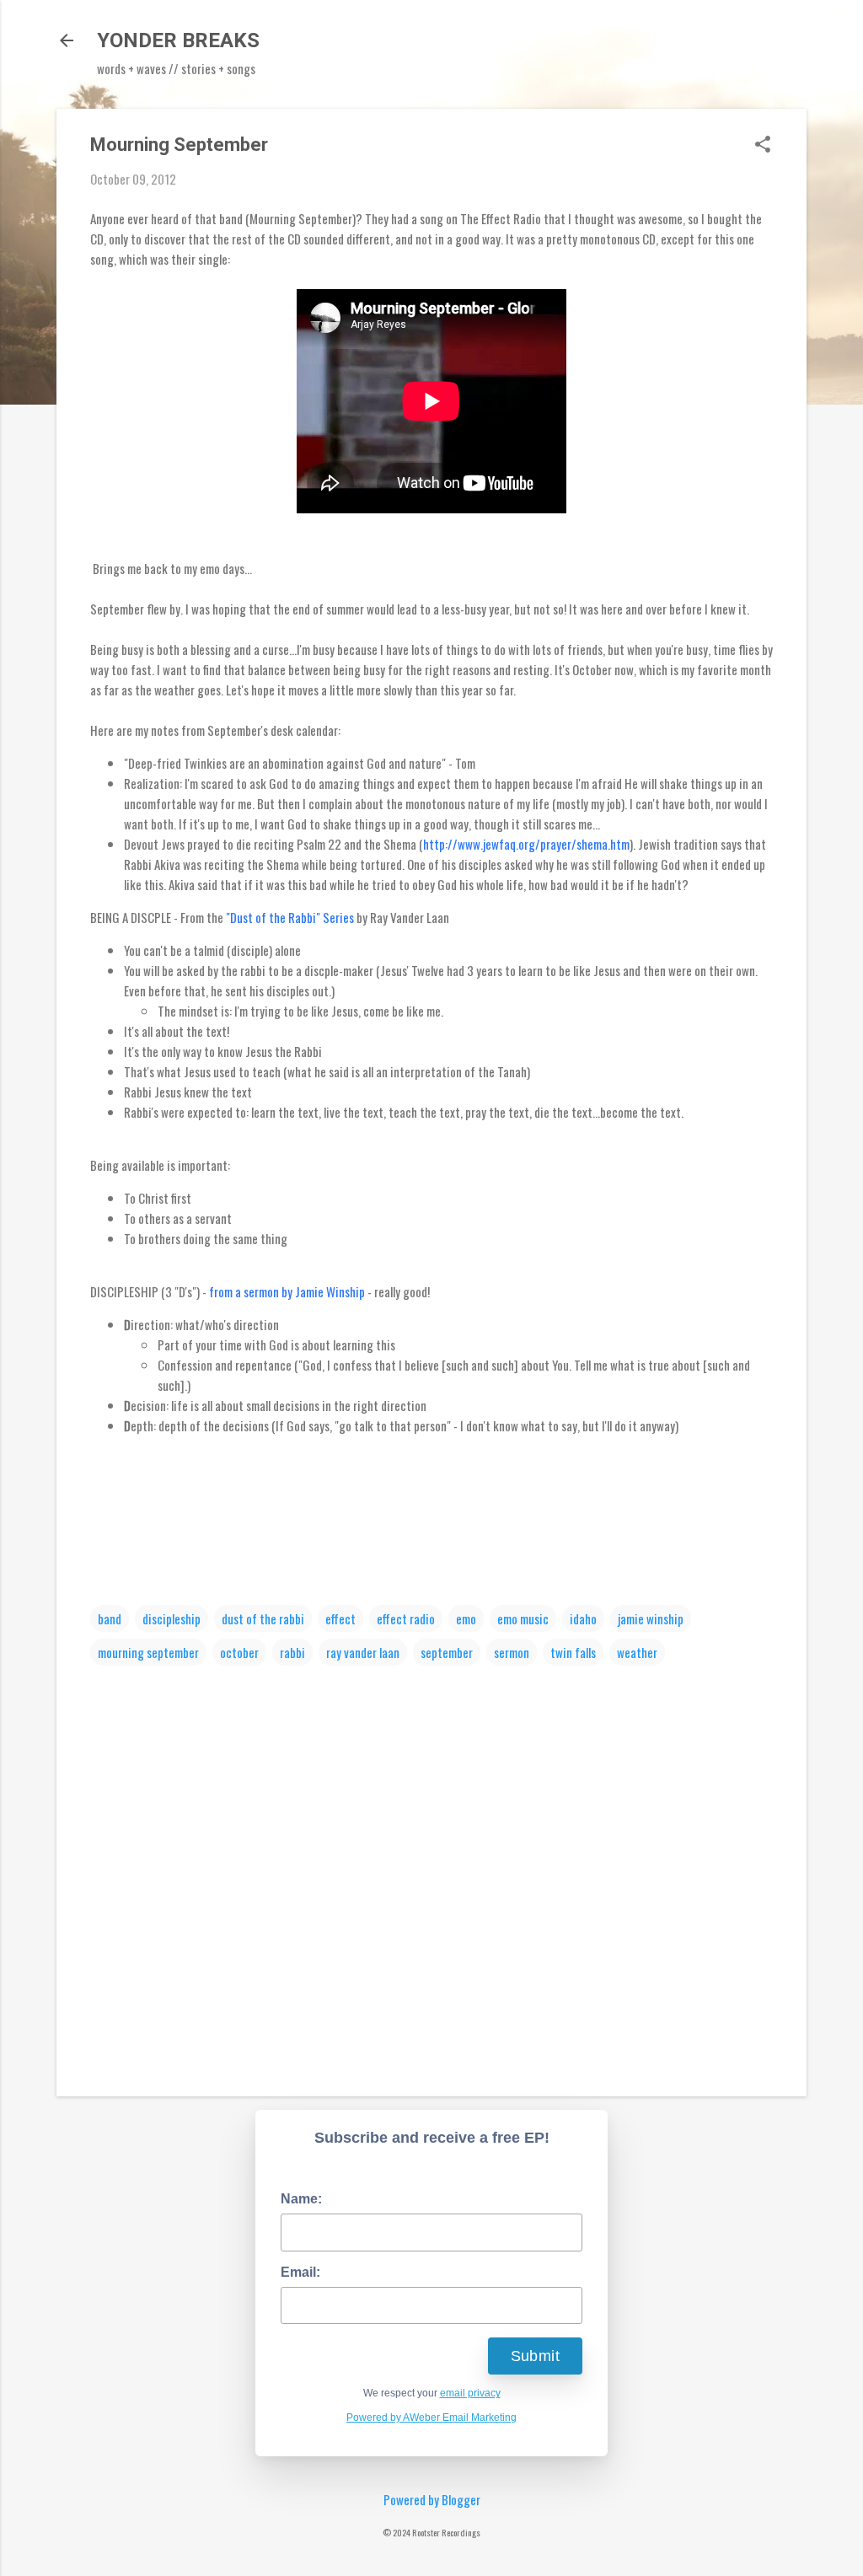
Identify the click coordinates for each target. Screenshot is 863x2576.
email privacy (470, 2393)
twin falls (573, 1652)
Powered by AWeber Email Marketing (431, 2418)
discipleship (172, 1618)
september (447, 1652)
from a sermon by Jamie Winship (287, 1291)
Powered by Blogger (432, 2499)
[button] (763, 145)
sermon (512, 1652)
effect (340, 1618)
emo (466, 1618)
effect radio (406, 1618)
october (239, 1652)
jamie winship (651, 1618)
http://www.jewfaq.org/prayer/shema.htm (526, 844)
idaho (583, 1618)
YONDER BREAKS (178, 40)
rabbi (292, 1652)
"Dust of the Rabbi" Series (291, 917)
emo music (523, 1618)
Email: (300, 2272)
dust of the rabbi (263, 1618)
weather (637, 1652)
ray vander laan (363, 1652)
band (110, 1618)
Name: (301, 2199)
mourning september (148, 1652)
